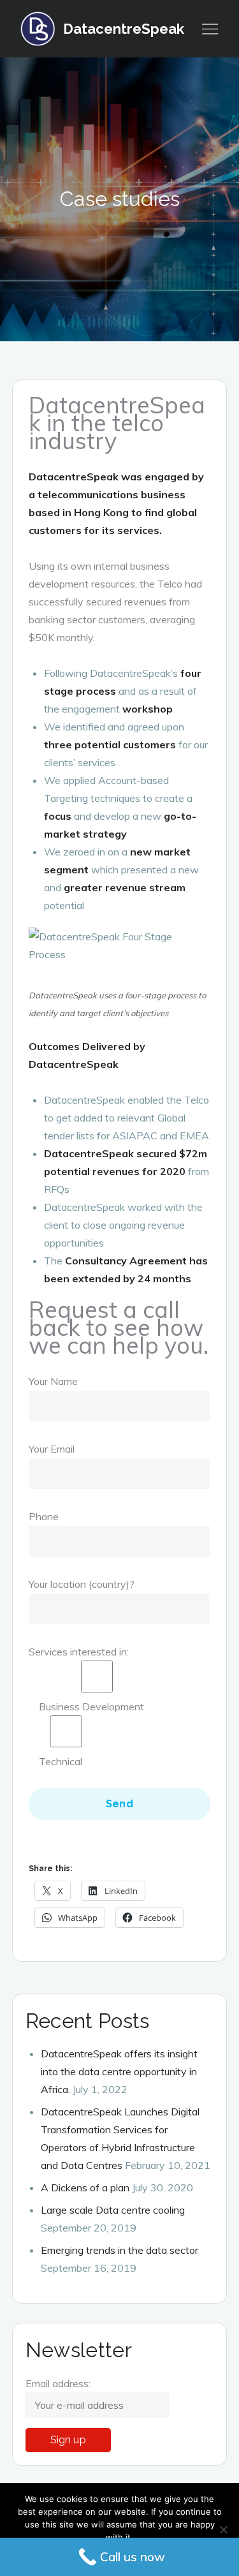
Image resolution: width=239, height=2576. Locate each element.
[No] (223, 2529)
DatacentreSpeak (124, 29)
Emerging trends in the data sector (119, 2250)
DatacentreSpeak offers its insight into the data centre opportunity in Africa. (119, 2071)
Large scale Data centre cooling (113, 2210)
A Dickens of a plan (85, 2187)
